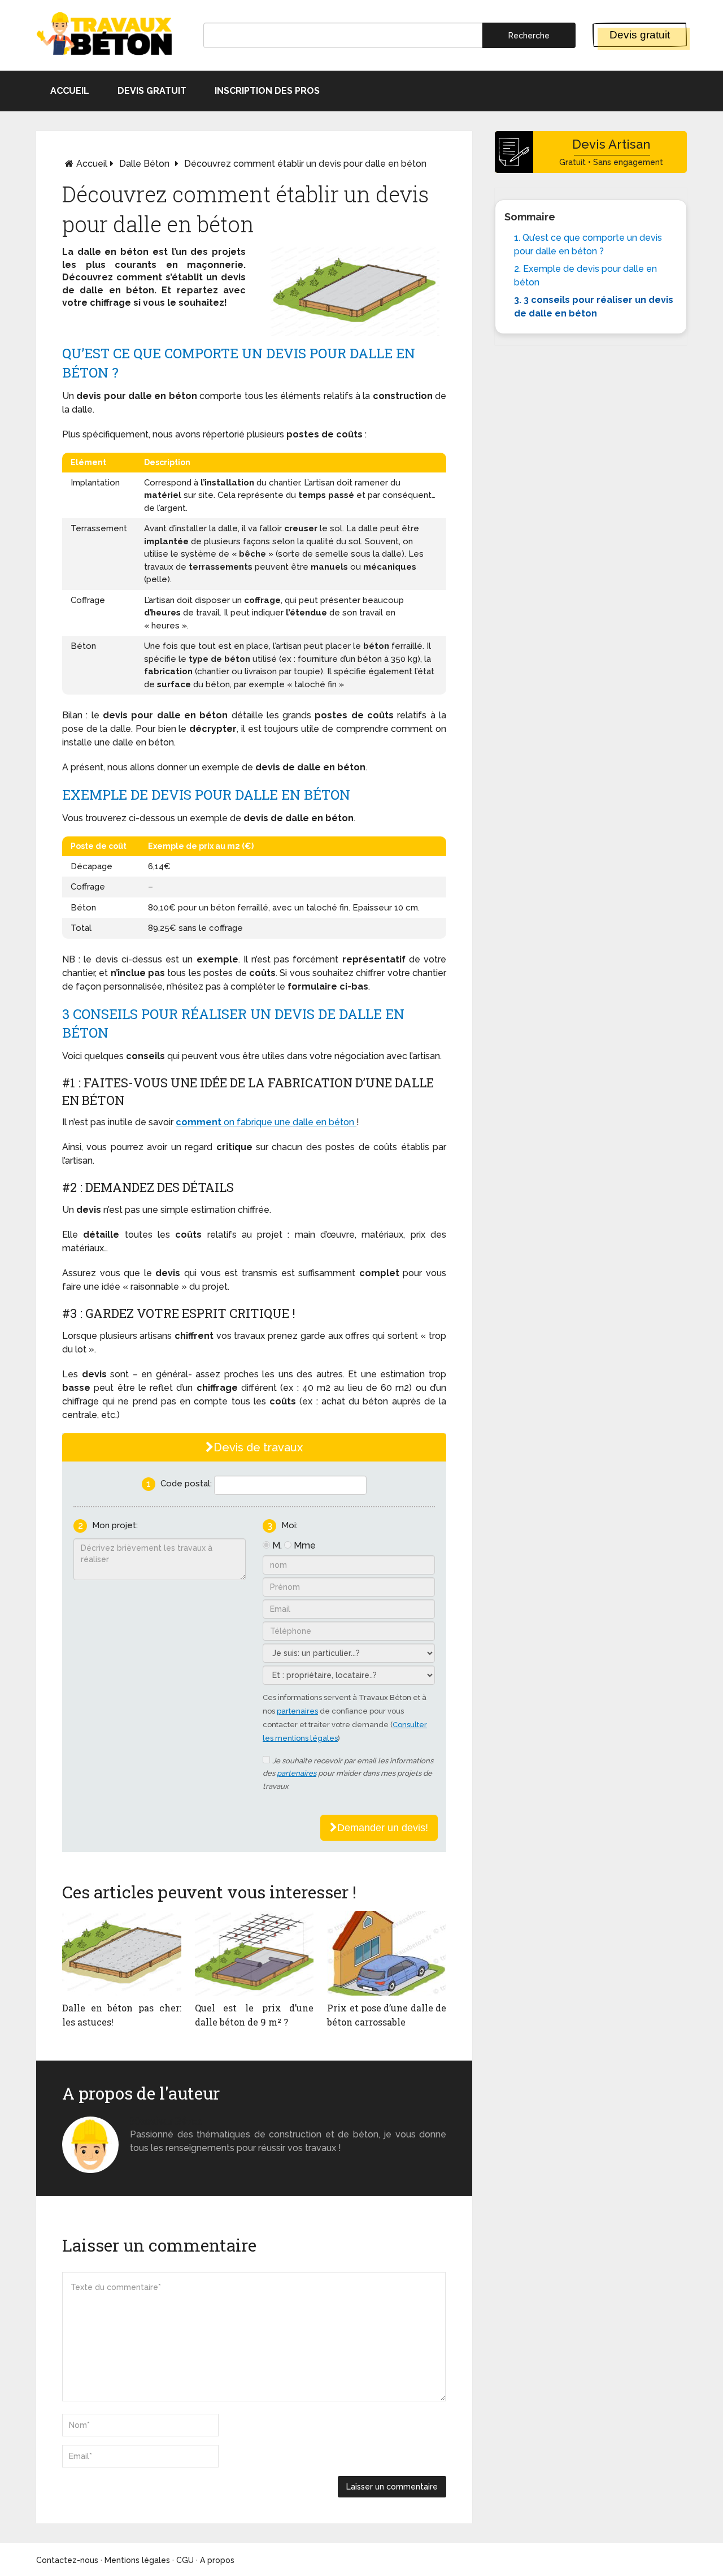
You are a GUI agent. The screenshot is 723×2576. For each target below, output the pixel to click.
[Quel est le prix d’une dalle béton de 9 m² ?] (254, 1953)
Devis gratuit (640, 35)
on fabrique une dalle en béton (289, 1122)
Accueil (70, 91)
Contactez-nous (67, 2560)
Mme (305, 1545)
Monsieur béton (166, 2121)
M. (277, 1545)
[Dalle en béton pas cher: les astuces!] (122, 1953)
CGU (185, 2560)
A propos (217, 2560)
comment (199, 1122)
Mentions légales (137, 2560)
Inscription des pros (267, 91)
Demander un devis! (383, 1828)
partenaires (297, 1711)
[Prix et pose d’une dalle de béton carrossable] (387, 1953)
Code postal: (186, 1484)
